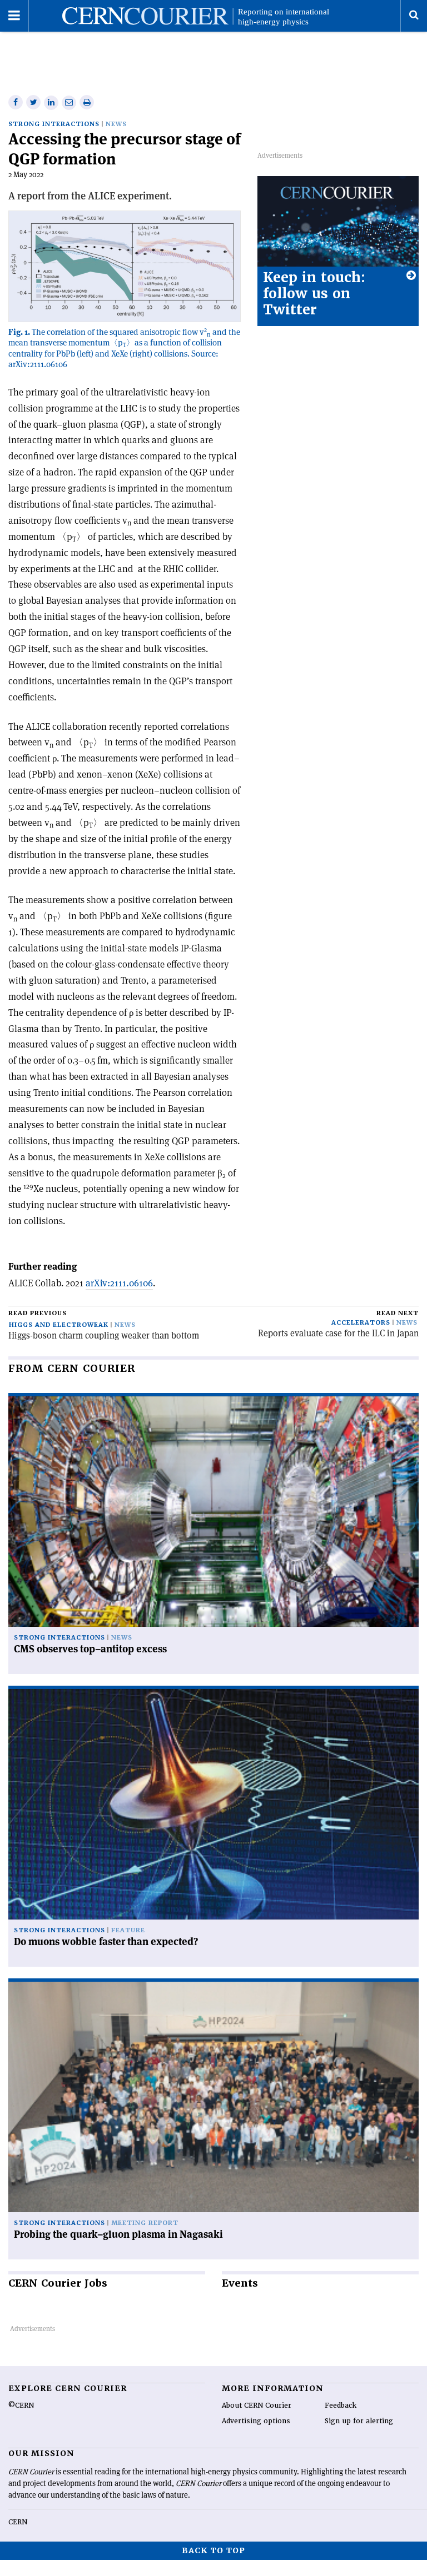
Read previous (38, 1313)
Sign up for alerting (359, 2421)
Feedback (341, 2405)
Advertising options (256, 2421)
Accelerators (361, 1323)
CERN (18, 2522)
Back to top (213, 2550)
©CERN (21, 2405)
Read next (398, 1313)
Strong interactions (54, 124)
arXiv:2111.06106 (119, 1283)
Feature (128, 1930)
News (116, 124)
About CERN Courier (257, 2405)
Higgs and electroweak (59, 1325)
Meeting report (145, 2223)
